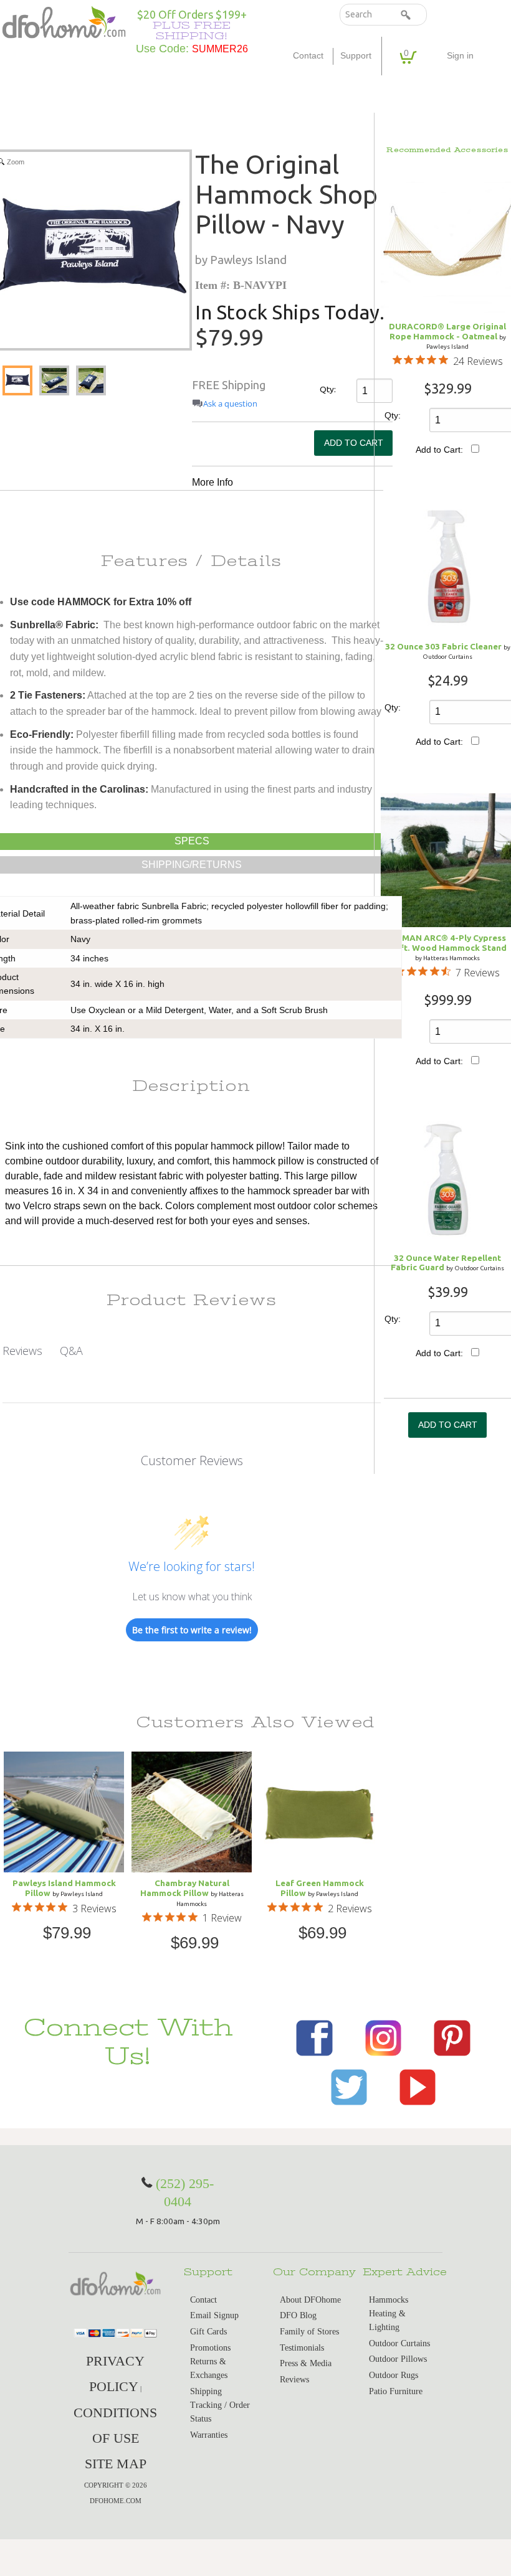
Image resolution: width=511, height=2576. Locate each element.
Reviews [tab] (22, 1351)
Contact (308, 56)
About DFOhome (310, 2300)
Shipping (206, 2391)
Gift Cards (208, 2332)
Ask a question (230, 404)
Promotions (210, 2348)
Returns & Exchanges (209, 2368)
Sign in (460, 56)
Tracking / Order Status (220, 2412)
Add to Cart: (439, 450)
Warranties (209, 2435)
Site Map (116, 2464)
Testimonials (302, 2348)
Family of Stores (309, 2332)
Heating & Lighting (387, 2320)
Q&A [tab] (71, 1351)
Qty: (327, 389)
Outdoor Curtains (399, 2343)
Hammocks (389, 2300)
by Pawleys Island (241, 260)
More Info (213, 482)
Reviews (294, 2380)
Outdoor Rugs (394, 2375)
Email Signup (214, 2315)
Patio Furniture (396, 2391)
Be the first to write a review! (192, 1630)
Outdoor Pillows (398, 2359)
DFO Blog (298, 2315)
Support (356, 56)
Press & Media (306, 2363)
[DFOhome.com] (64, 21)
